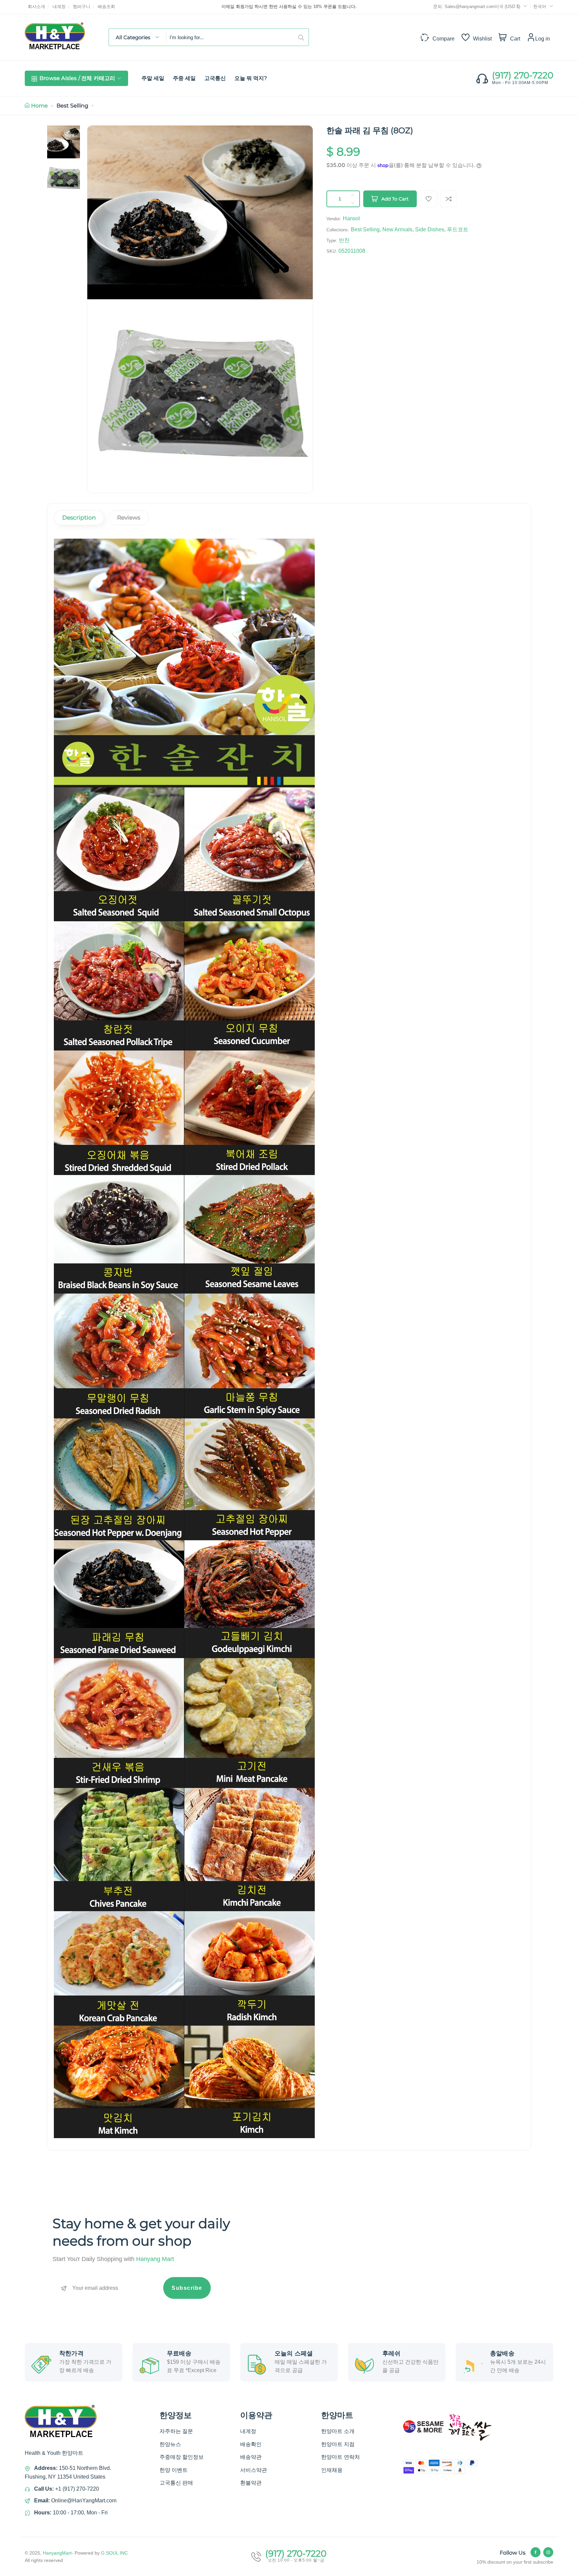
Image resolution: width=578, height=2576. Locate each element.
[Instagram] (548, 2552)
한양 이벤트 (174, 2470)
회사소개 (36, 7)
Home (39, 106)
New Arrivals (397, 229)
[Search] (303, 37)
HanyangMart (57, 2553)
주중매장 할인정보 (182, 2457)
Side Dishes (430, 229)
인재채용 (332, 2470)
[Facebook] (536, 2552)
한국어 (540, 7)
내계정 (59, 7)
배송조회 (106, 7)
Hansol (351, 218)
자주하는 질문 (176, 2431)
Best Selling (72, 106)
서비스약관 (254, 2470)
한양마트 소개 (338, 2431)
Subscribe (187, 2288)
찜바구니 (82, 7)
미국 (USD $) (508, 7)
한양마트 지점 (338, 2444)
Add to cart (395, 199)
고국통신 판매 (176, 2483)
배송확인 (251, 2444)
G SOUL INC (114, 2553)
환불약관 (251, 2483)
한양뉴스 (170, 2444)
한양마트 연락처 (341, 2457)
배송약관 (251, 2457)
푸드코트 (458, 229)
